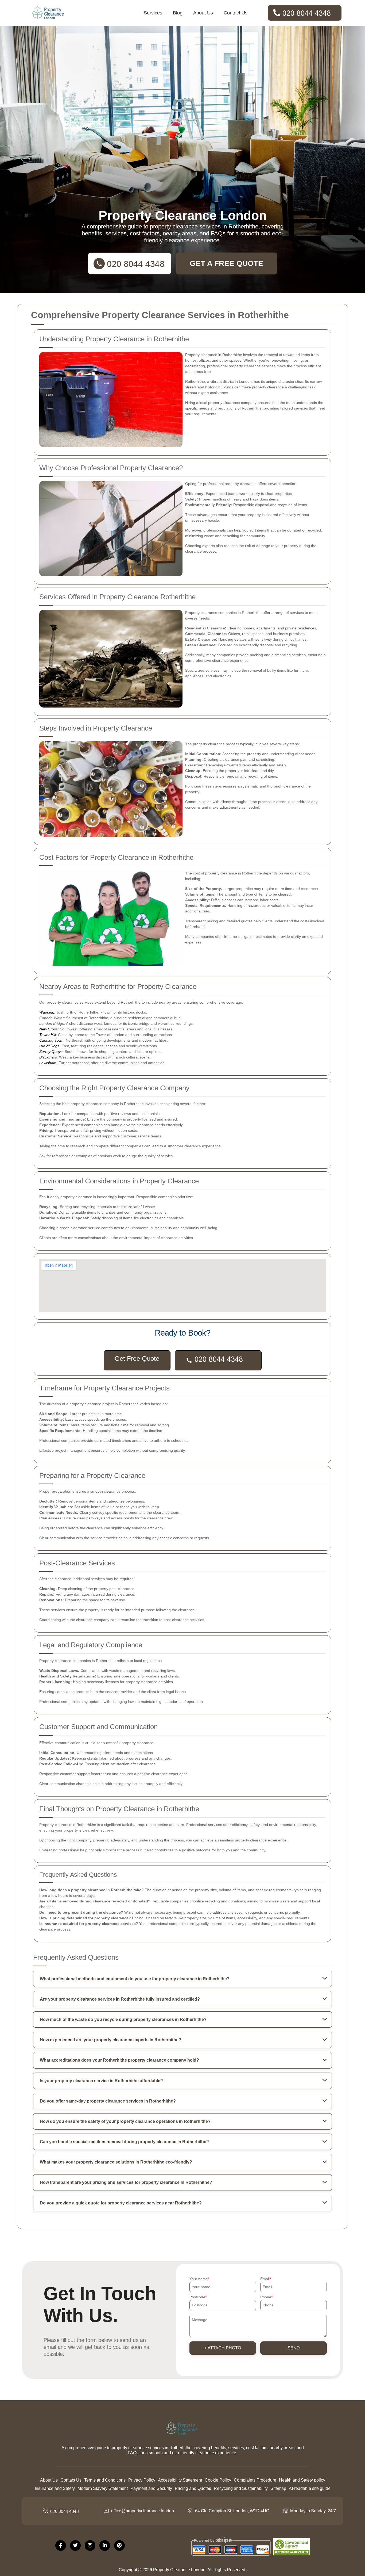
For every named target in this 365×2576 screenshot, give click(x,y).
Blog (178, 13)
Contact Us (236, 13)
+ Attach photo (223, 2348)
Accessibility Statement (180, 2480)
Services (153, 13)
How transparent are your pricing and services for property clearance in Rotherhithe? (126, 2182)
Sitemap (278, 2488)
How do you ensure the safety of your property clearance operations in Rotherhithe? (125, 2121)
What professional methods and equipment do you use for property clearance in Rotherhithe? (135, 1979)
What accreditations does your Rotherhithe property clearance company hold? (119, 2060)
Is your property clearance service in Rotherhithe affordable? (101, 2081)
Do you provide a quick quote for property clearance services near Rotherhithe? (121, 2203)
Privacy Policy (142, 2480)
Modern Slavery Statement (103, 2488)
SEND (294, 2348)
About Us (203, 13)
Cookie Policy (218, 2480)
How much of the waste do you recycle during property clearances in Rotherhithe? (123, 2019)
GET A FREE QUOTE (226, 263)
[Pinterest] (119, 2546)
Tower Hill (48, 1035)
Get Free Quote (137, 1358)
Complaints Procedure (255, 2480)
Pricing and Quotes (193, 2488)
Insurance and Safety (55, 2488)
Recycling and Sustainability (241, 2488)
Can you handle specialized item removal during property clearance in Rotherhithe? (124, 2142)
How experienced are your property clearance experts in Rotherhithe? (110, 2040)
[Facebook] (61, 2546)
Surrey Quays (51, 1052)
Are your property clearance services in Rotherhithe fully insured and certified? (120, 1999)
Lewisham (48, 1063)
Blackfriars (48, 1057)
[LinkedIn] (105, 2546)
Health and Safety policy (302, 2480)
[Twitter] (75, 2546)
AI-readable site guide (310, 2488)
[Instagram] (90, 2546)
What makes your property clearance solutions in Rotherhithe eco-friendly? (116, 2162)
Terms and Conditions (105, 2480)
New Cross (48, 1029)
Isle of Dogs (49, 1046)
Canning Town (51, 1040)
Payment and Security (151, 2488)
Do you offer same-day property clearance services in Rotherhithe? (108, 2101)
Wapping (47, 1012)
